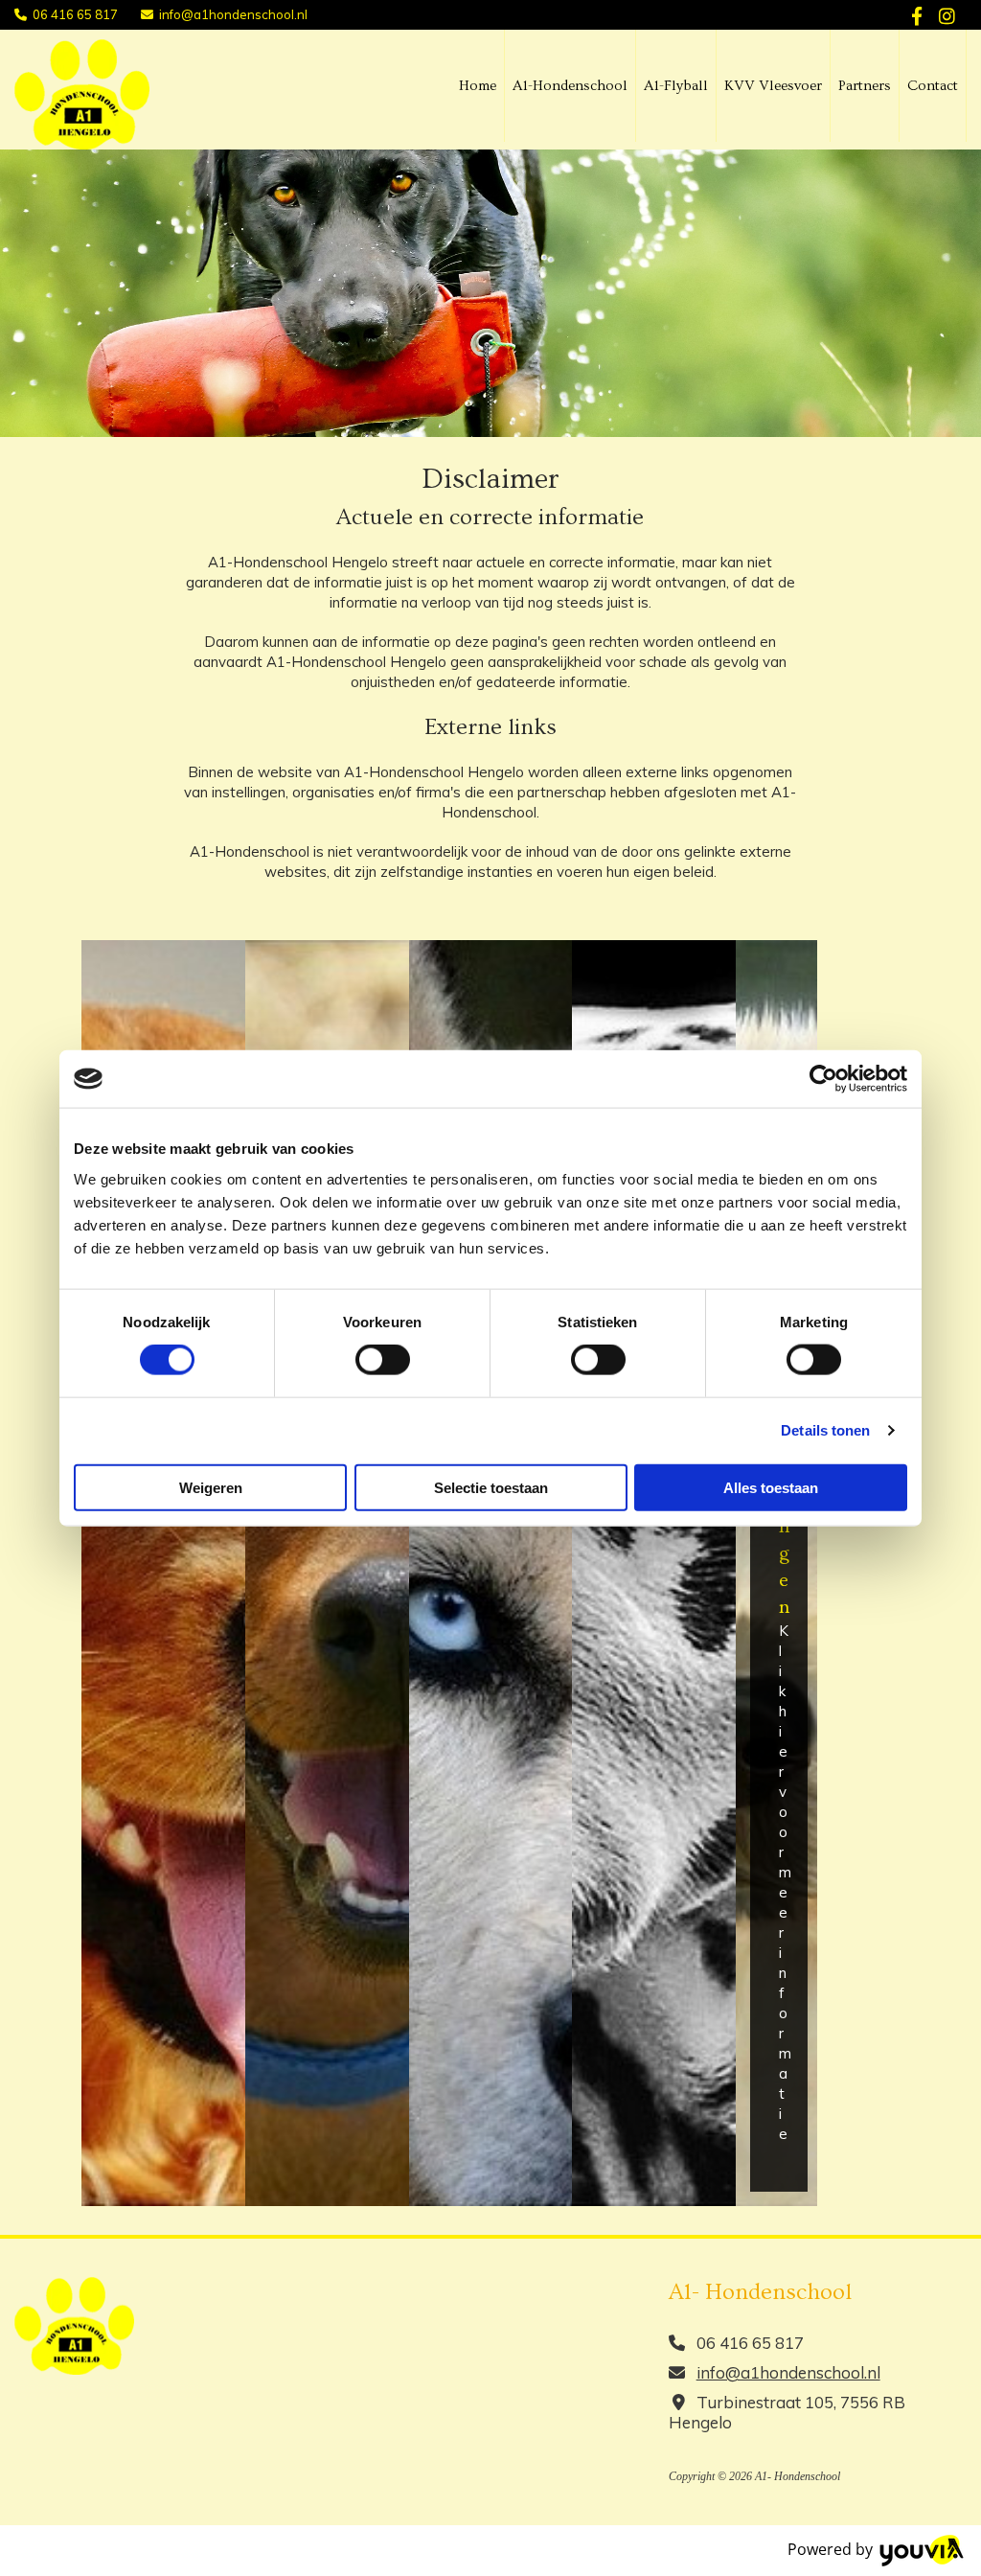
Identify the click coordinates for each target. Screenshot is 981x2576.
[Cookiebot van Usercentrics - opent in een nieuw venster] (823, 1079)
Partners (865, 86)
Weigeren (211, 1487)
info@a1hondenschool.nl (233, 14)
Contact (933, 86)
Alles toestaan (771, 1487)
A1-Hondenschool (570, 86)
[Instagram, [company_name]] (947, 15)
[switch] (383, 1360)
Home (478, 86)
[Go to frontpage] (82, 94)
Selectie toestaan (491, 1487)
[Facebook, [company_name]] (917, 15)
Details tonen (825, 1430)
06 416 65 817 (75, 14)
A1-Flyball (676, 86)
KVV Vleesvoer (773, 86)
